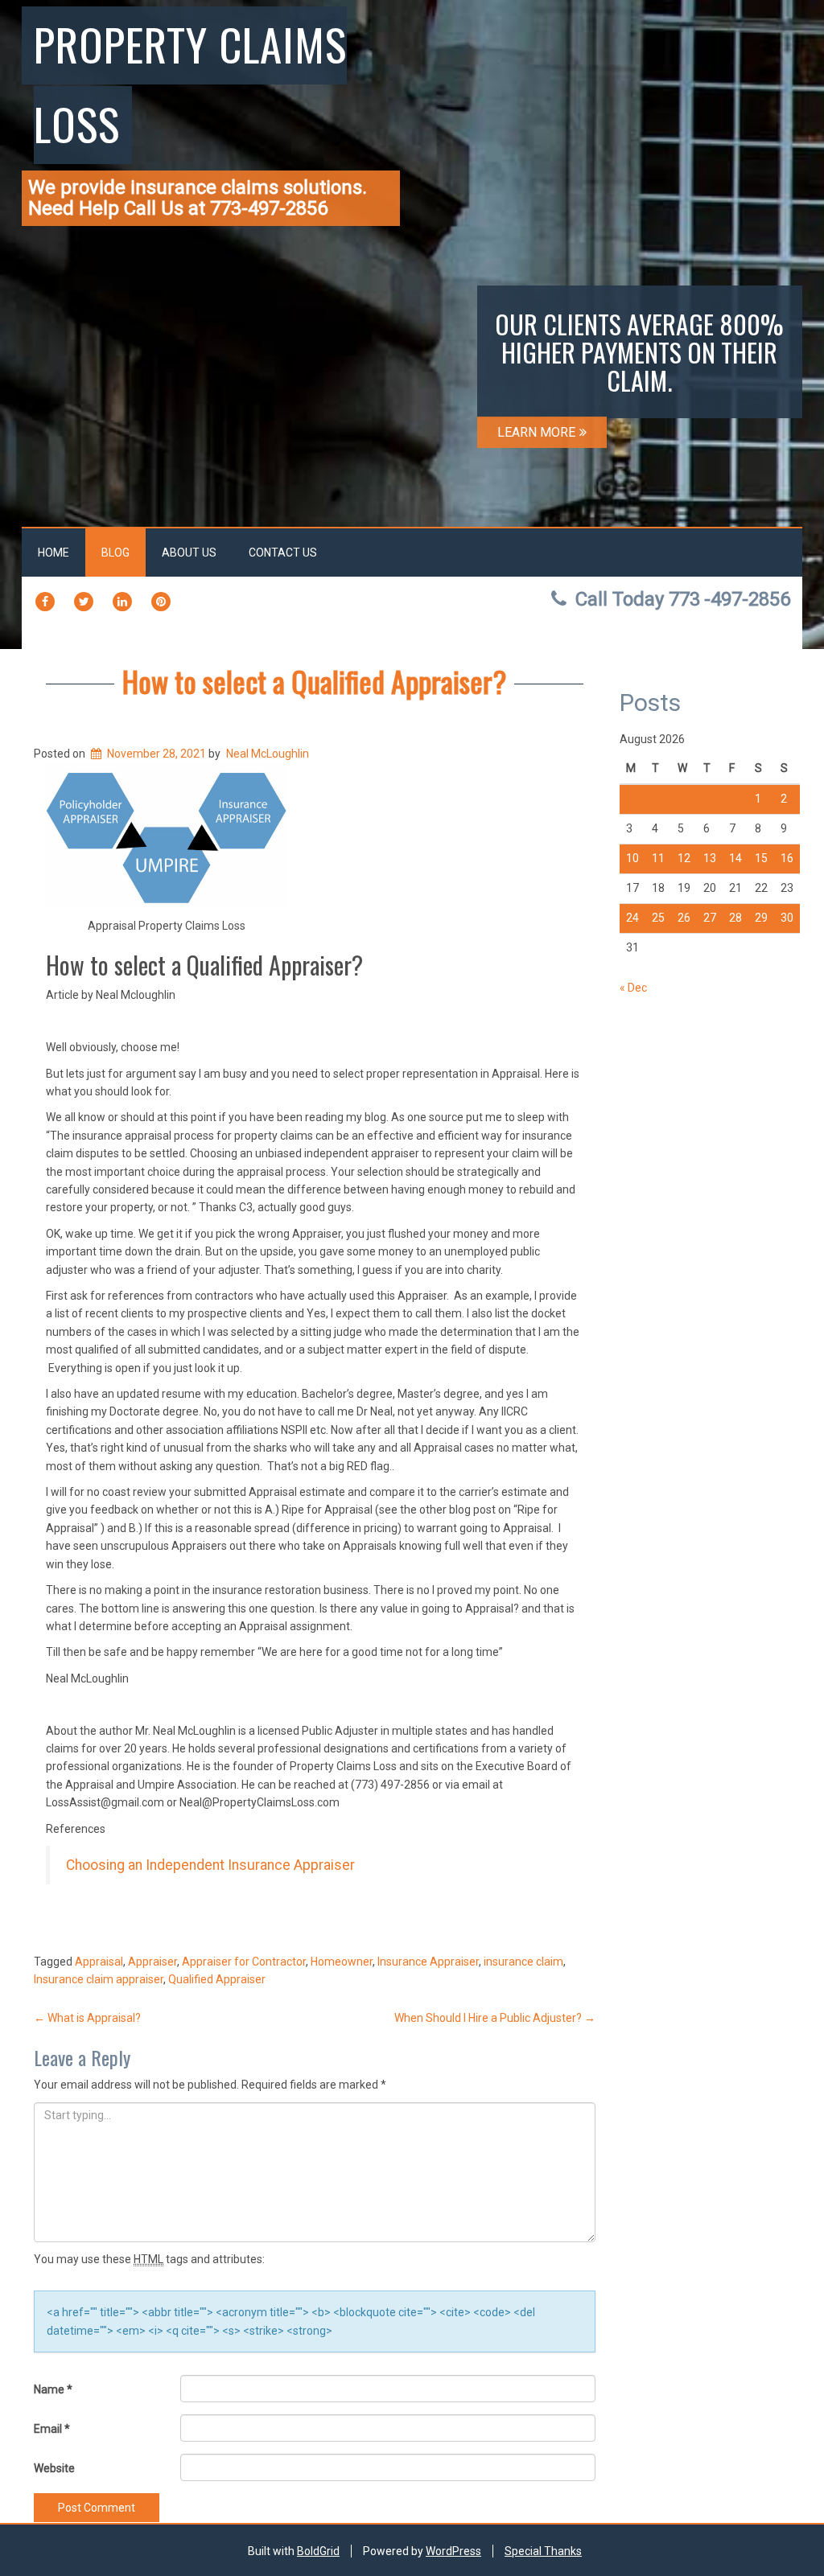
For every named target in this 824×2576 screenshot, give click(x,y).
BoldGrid (318, 2551)
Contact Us (283, 553)
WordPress (453, 2551)
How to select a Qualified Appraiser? (314, 681)
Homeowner (342, 1962)
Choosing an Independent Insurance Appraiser (210, 1865)
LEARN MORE (536, 432)
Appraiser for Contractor (244, 1962)
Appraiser (152, 1962)
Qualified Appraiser (217, 1979)
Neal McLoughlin (268, 754)
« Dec (633, 988)
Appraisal (99, 1962)
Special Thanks (543, 2551)
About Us (189, 553)
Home (54, 553)
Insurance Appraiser (428, 1962)
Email (52, 2429)
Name (53, 2389)
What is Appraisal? (87, 2018)
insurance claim (523, 1962)
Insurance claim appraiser (99, 1979)
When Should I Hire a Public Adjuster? (495, 2018)
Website (54, 2468)
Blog (115, 553)
